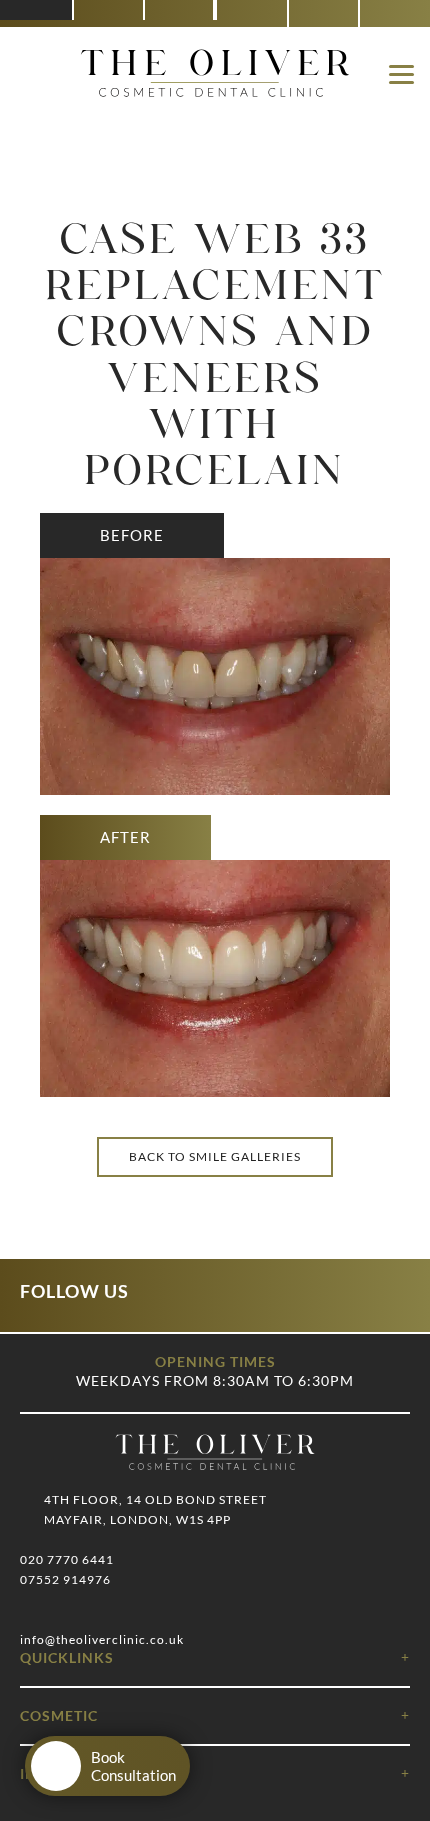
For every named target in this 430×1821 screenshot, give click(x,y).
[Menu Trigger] (401, 73)
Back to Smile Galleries (215, 1156)
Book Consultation (133, 1766)
